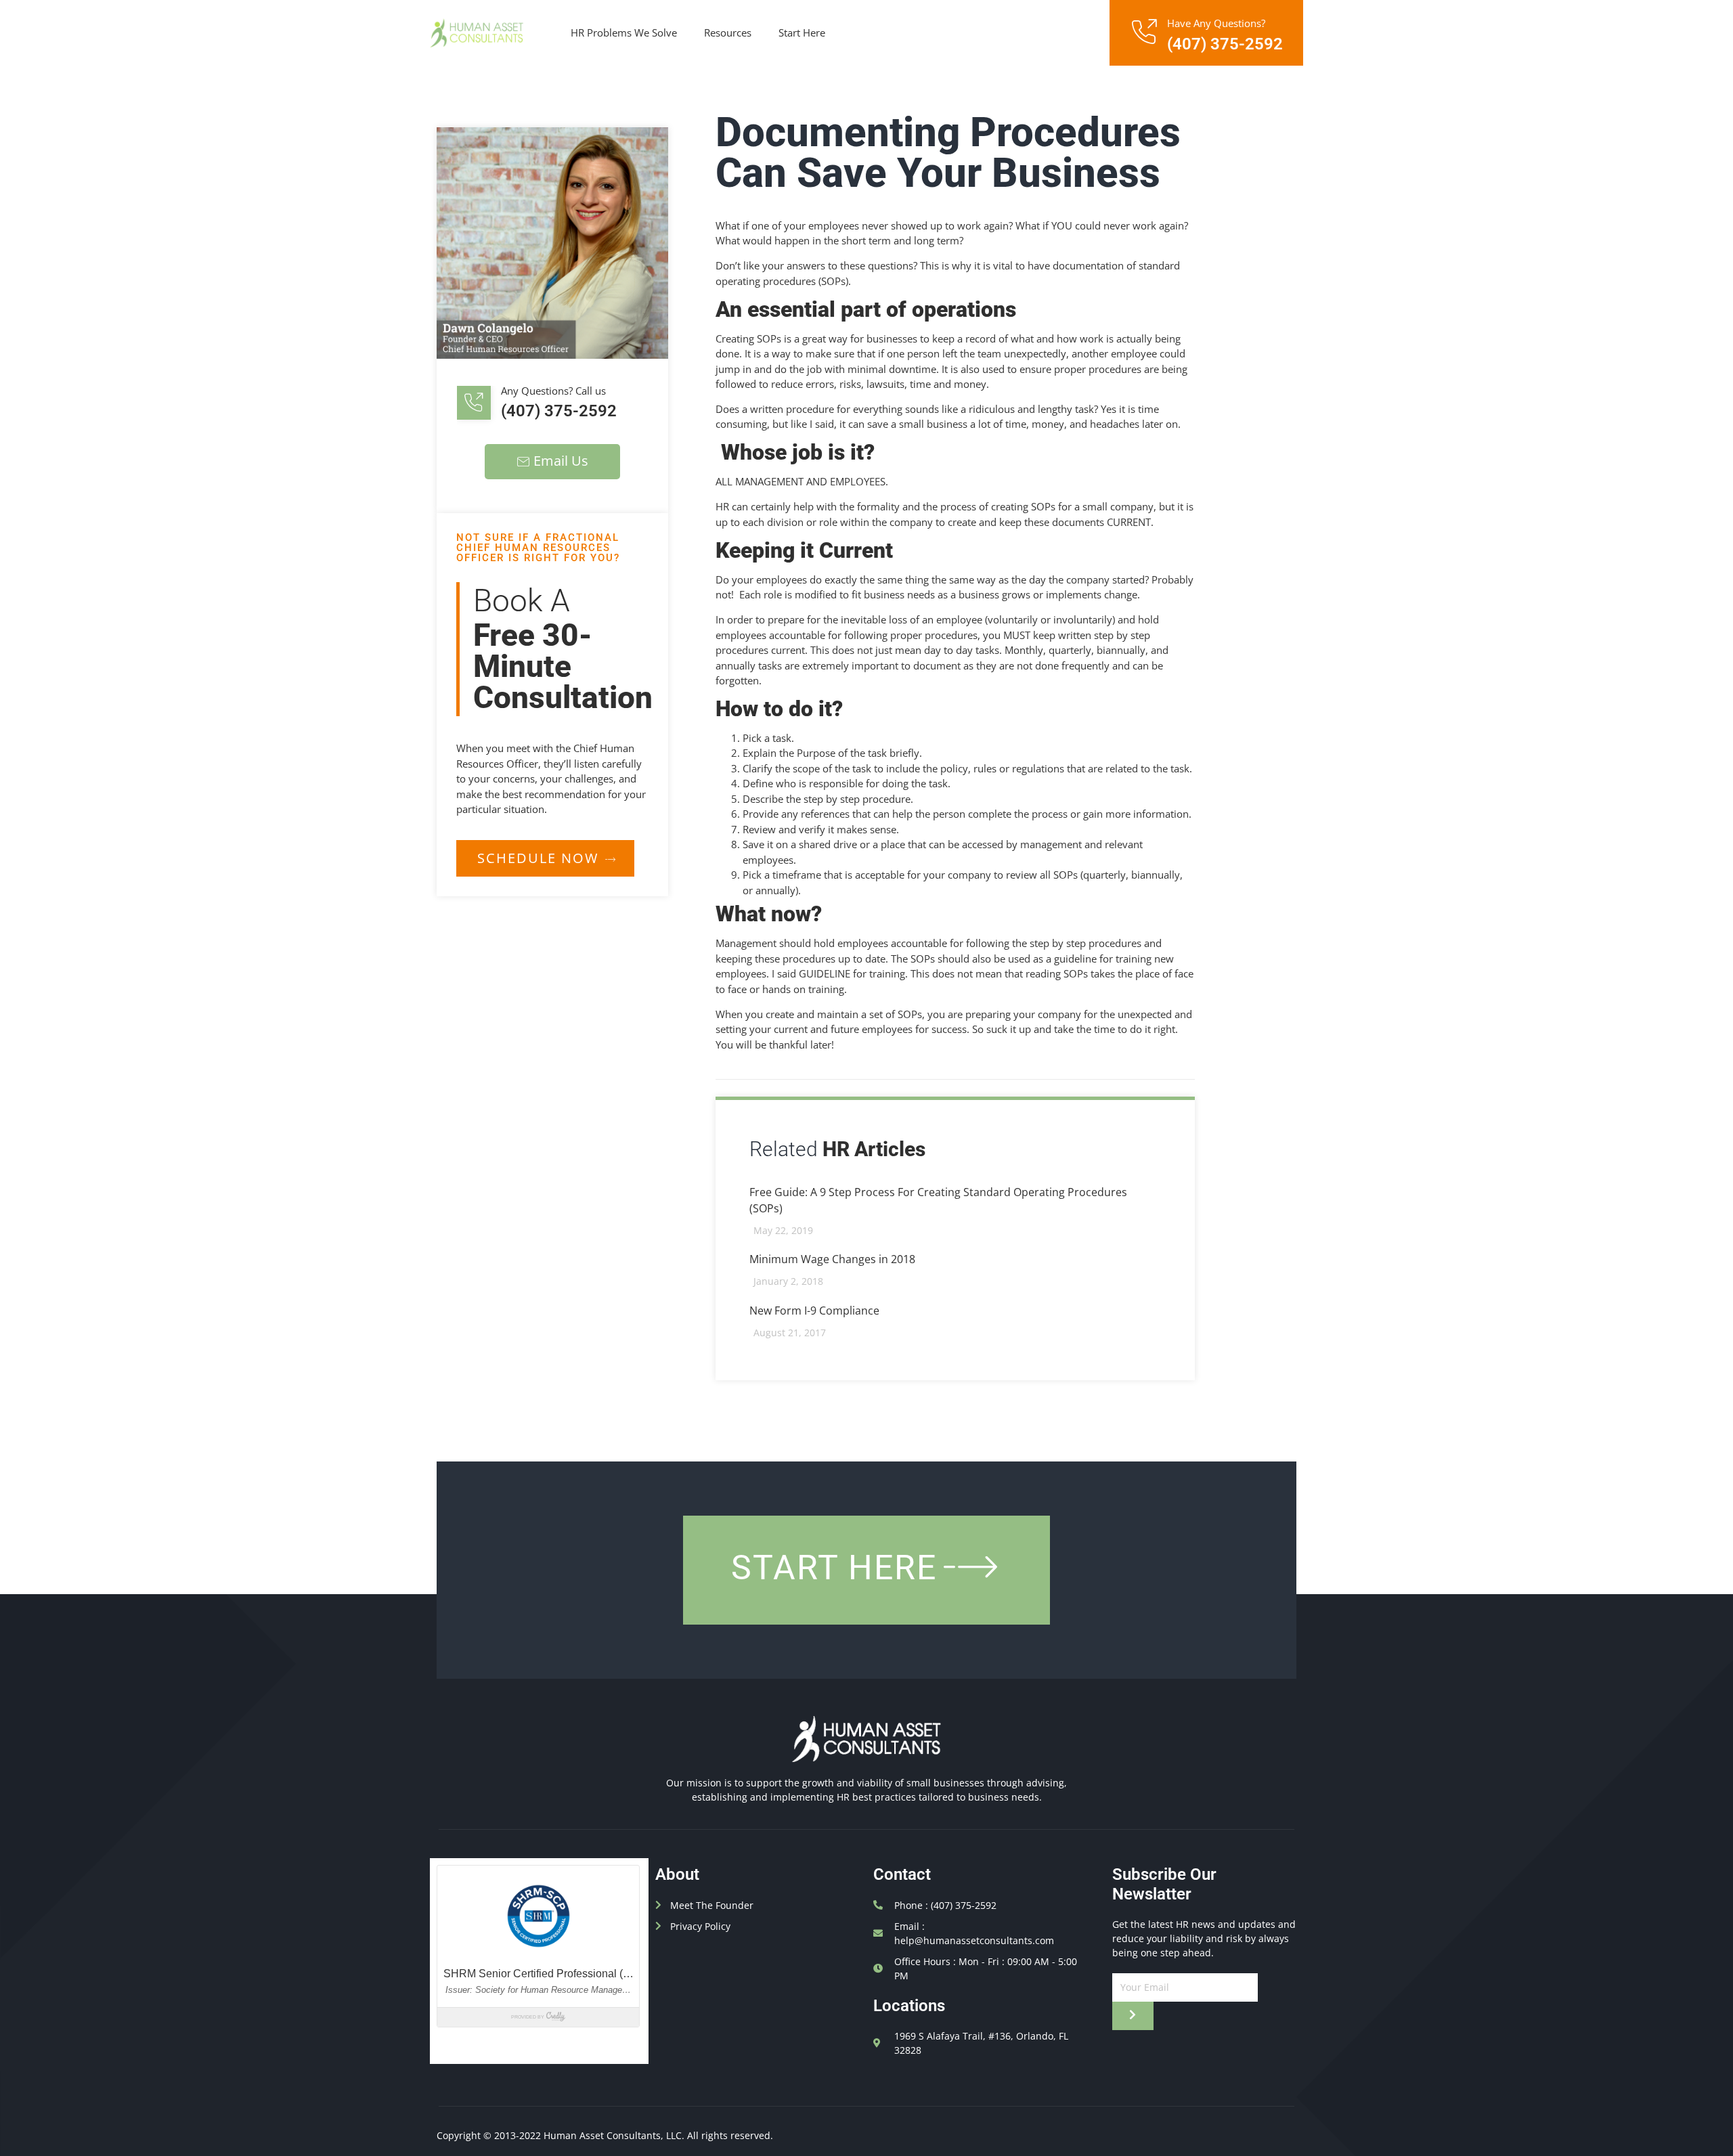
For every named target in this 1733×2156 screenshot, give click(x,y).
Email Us (561, 461)
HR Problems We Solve (624, 32)
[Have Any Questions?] (1143, 32)
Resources (728, 32)
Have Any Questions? (1216, 23)
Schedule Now (538, 858)
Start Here (802, 32)
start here (834, 1568)
